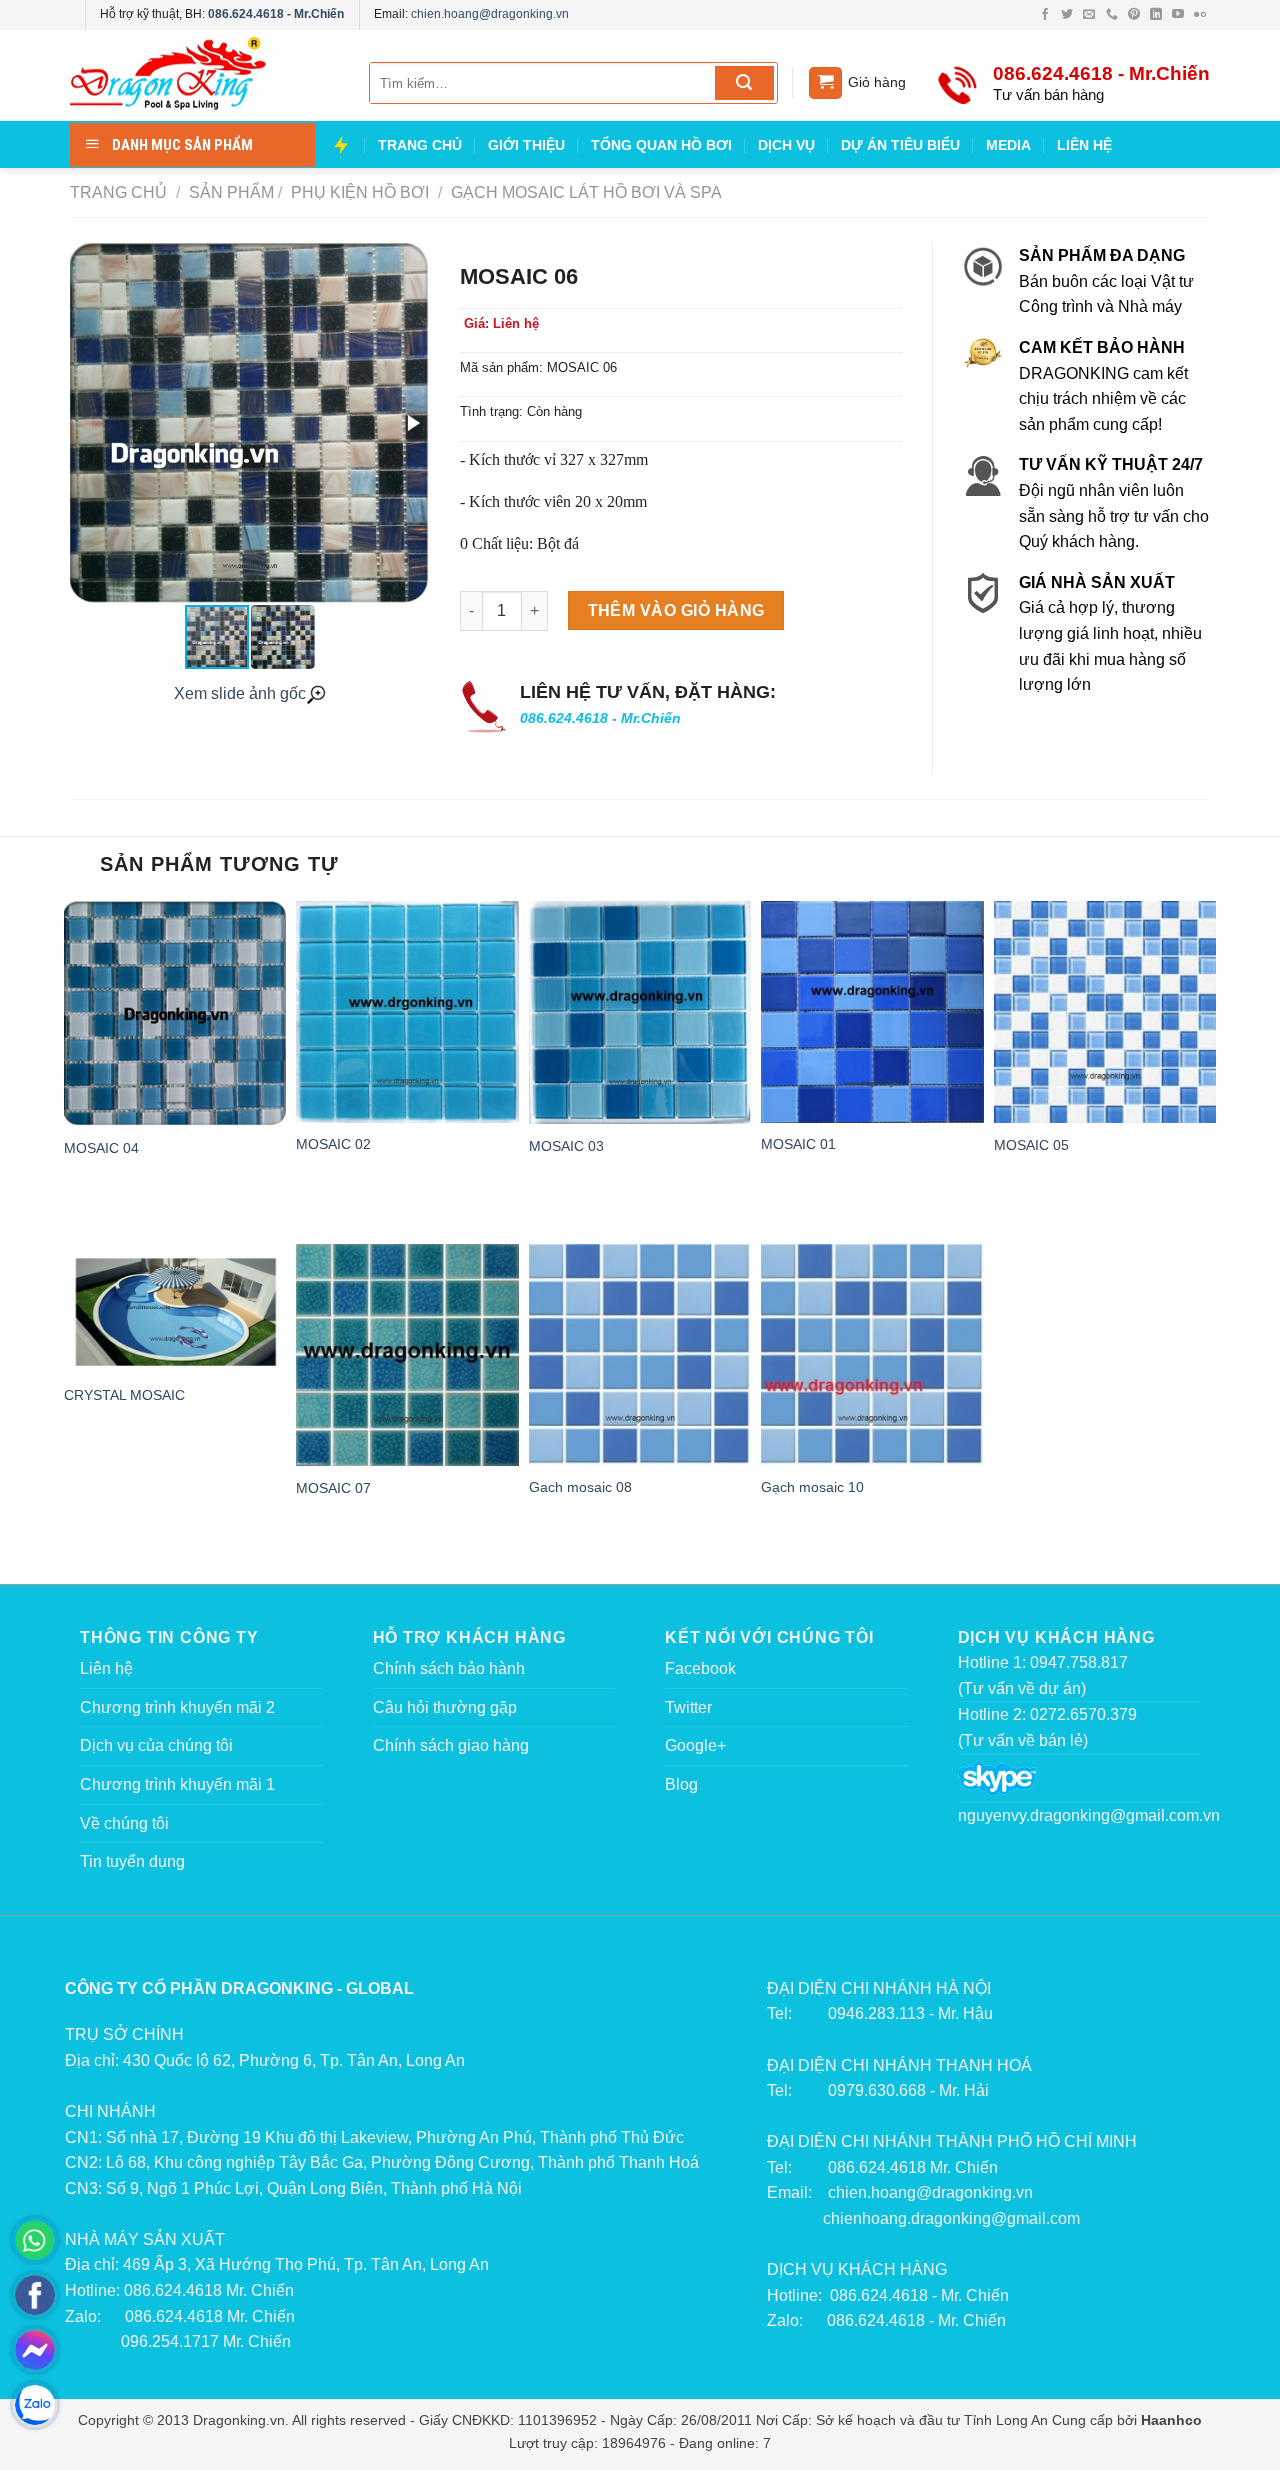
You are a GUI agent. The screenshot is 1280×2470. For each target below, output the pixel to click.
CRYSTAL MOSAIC (124, 1395)
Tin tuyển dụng (132, 1861)
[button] (412, 423)
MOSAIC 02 (333, 1144)
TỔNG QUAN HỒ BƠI (661, 145)
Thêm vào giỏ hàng (676, 610)
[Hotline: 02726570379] (35, 2240)
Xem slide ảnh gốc (240, 693)
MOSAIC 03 (566, 1146)
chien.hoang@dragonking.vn (490, 14)
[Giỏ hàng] (825, 83)
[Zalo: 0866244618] (35, 2405)
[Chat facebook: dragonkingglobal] (35, 2350)
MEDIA (1008, 145)
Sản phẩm (231, 192)
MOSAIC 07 (333, 1488)
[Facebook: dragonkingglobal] (35, 2295)
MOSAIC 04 (101, 1148)
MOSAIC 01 (798, 1144)
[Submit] (744, 83)
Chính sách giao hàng (451, 1745)
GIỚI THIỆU (526, 145)
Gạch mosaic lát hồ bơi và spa (584, 192)
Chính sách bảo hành (449, 1668)
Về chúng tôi (124, 1823)
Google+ (695, 1745)
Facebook (700, 1668)
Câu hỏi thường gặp (445, 1707)
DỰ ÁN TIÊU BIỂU (900, 145)
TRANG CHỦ (420, 145)
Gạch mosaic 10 (812, 1487)
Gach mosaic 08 (580, 1487)
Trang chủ (118, 192)
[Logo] (200, 76)
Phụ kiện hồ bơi (358, 192)
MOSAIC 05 (1031, 1145)
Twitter (688, 1707)
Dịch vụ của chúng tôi (156, 1745)
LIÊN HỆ (1084, 145)
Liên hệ (106, 1668)
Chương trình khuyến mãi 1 (177, 1784)
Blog (681, 1784)
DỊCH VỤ (786, 145)
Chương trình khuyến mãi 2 (177, 1707)
